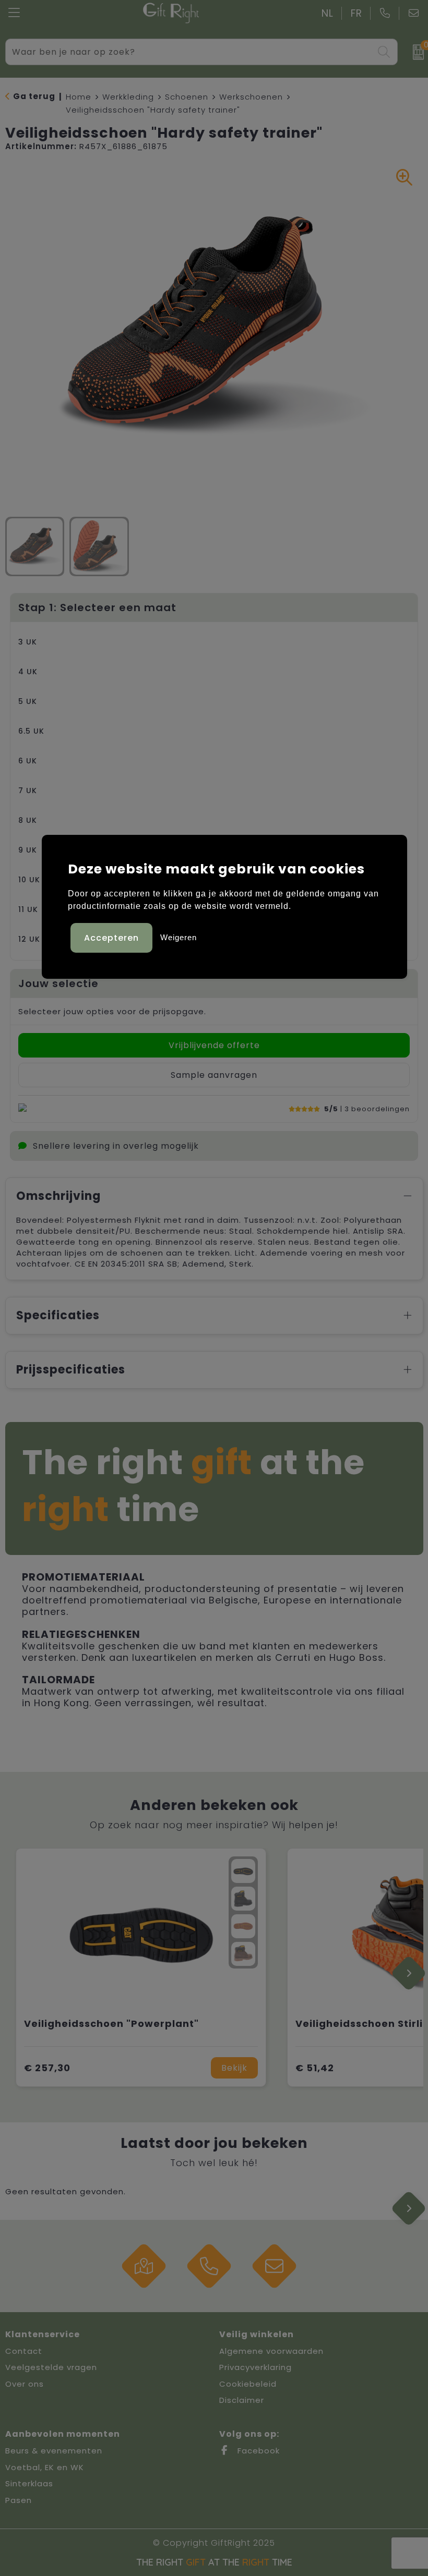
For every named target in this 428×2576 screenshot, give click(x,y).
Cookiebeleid (248, 2384)
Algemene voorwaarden (271, 2351)
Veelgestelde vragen (51, 2367)
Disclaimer (242, 2400)
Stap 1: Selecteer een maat (97, 607)
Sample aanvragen (214, 1075)
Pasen (19, 2500)
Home (79, 97)
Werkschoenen (251, 97)
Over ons (25, 2384)
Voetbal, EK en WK (45, 2467)
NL (328, 13)
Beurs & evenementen (54, 2451)
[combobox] (190, 52)
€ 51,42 (315, 2068)
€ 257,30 (47, 2068)
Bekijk (234, 2068)
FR (356, 13)
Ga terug (34, 96)
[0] (415, 52)
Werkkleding (128, 97)
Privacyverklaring (255, 2367)
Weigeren (179, 937)
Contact (24, 2351)
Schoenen (187, 97)
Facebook (257, 2451)
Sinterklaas (29, 2483)
